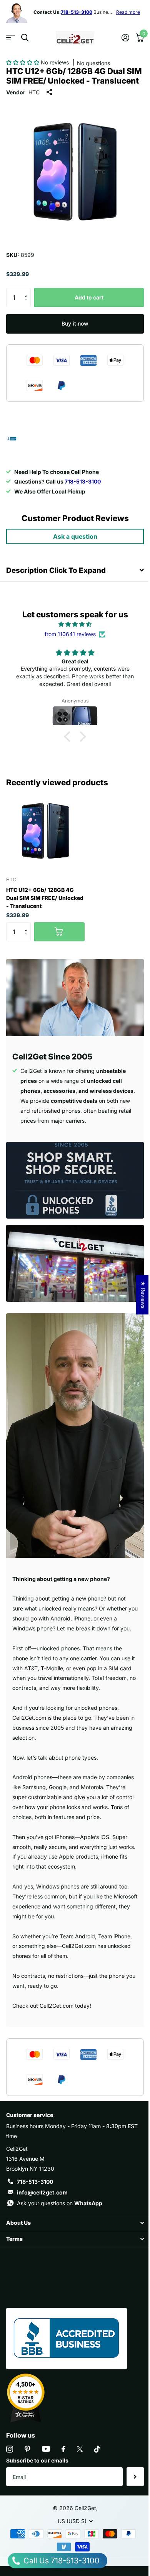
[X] (80, 2449)
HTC (34, 92)
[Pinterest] (27, 2449)
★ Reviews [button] (143, 1295)
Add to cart (89, 297)
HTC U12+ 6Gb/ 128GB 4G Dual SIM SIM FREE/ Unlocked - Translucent (45, 898)
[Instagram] (10, 2449)
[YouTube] (46, 2449)
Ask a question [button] (75, 536)
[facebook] (63, 2449)
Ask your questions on (60, 2203)
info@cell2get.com (42, 2192)
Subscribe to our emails (37, 2460)
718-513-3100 (35, 2182)
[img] (75, 624)
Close (75, 2223)
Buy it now (75, 323)
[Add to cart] (59, 932)
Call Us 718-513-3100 (61, 2561)
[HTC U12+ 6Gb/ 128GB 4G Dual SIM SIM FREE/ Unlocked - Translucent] (45, 831)
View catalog (11, 38)
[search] (25, 38)
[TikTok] (97, 2449)
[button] (23, 62)
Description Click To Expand (56, 570)
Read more (128, 12)
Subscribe (135, 2477)
